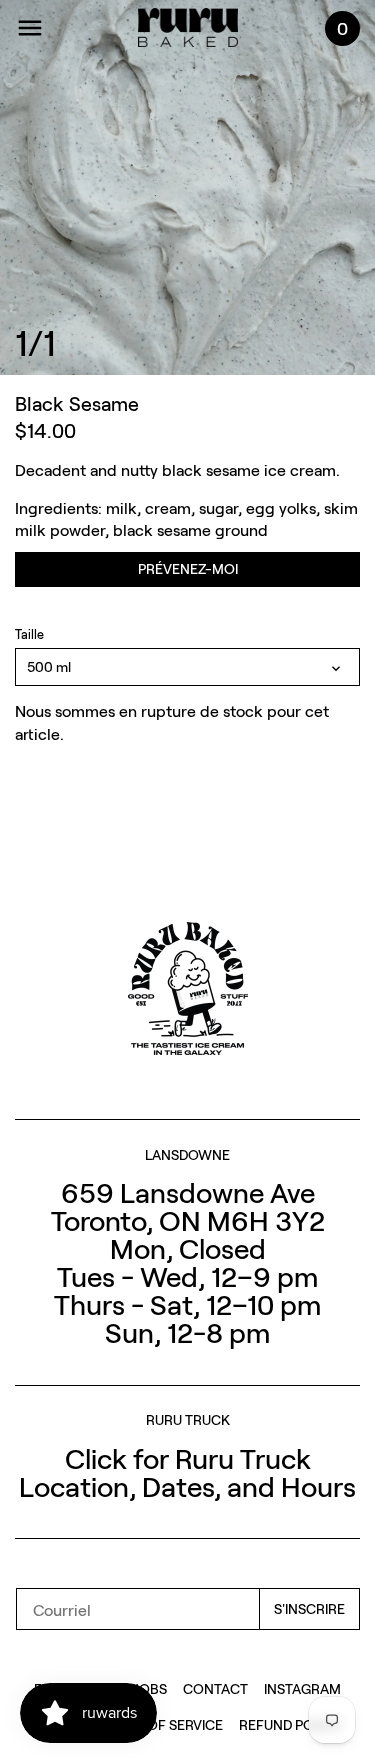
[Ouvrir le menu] (30, 28)
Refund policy (290, 1724)
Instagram (302, 1688)
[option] (187, 187)
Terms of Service (161, 1724)
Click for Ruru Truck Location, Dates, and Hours (187, 1472)
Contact (215, 1688)
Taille (29, 634)
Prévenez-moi (188, 568)
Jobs (150, 1688)
